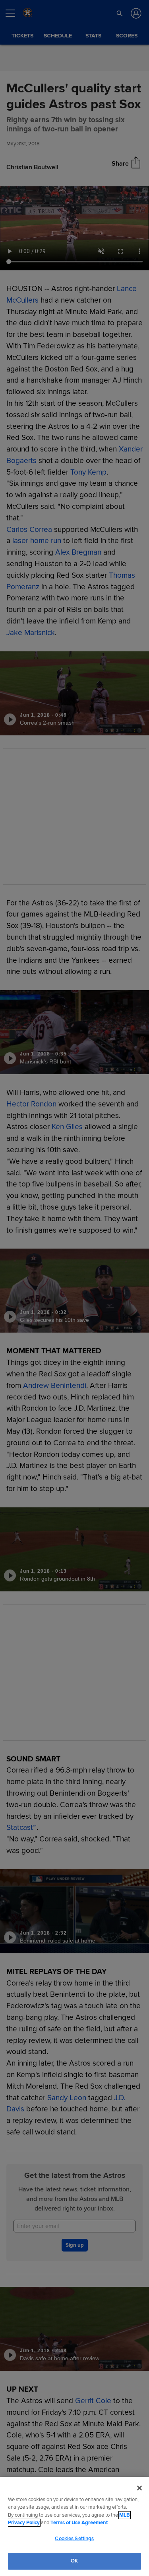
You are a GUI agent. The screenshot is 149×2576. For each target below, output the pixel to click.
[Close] (139, 2488)
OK (74, 2561)
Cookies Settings (74, 2539)
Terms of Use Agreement (79, 2523)
